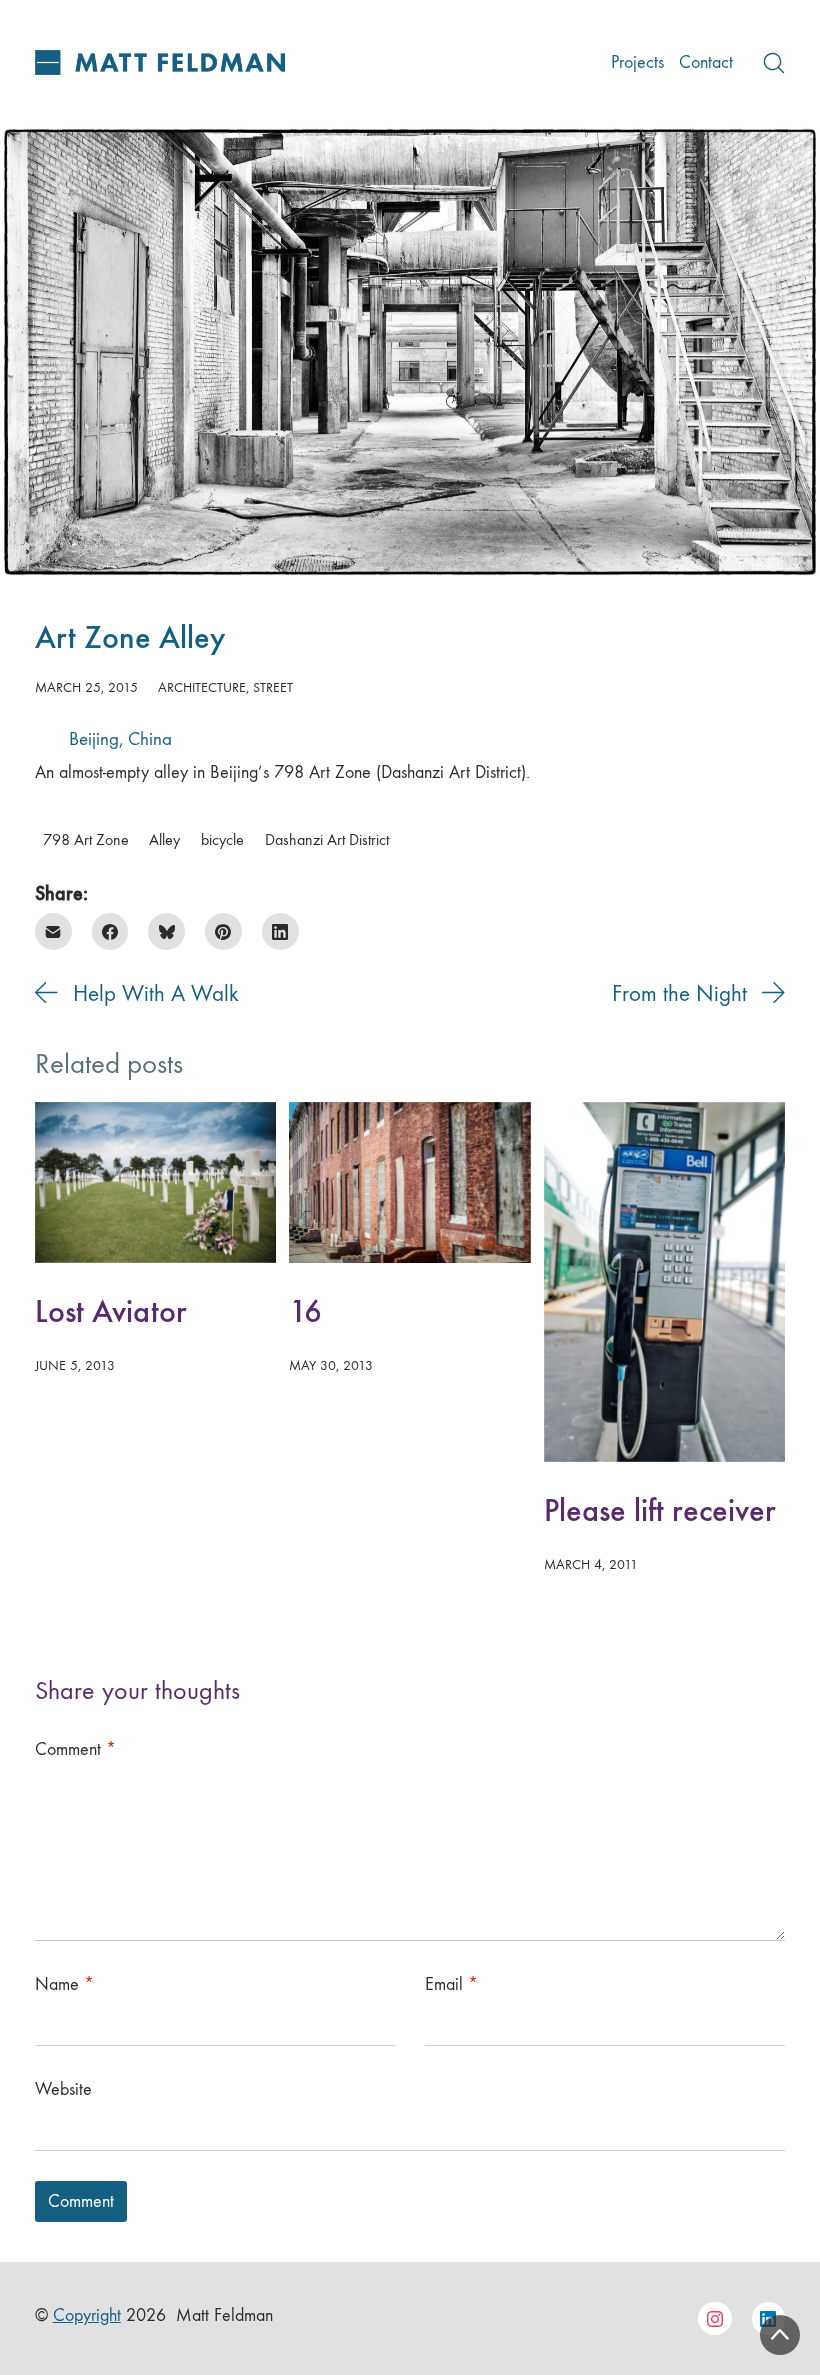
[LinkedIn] (280, 931)
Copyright (87, 2315)
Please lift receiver (660, 1510)
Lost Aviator (111, 1311)
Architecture (202, 687)
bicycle (222, 840)
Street (273, 687)
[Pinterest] (223, 931)
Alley (164, 840)
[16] (410, 1183)
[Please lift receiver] (665, 1282)
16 (305, 1311)
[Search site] (774, 63)
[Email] (53, 931)
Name (64, 1984)
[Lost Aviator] (156, 1183)
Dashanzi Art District (327, 840)
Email (451, 1984)
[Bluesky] (166, 931)
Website (63, 2089)
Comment (75, 1749)
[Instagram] (715, 2319)
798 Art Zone (86, 840)
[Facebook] (110, 931)
